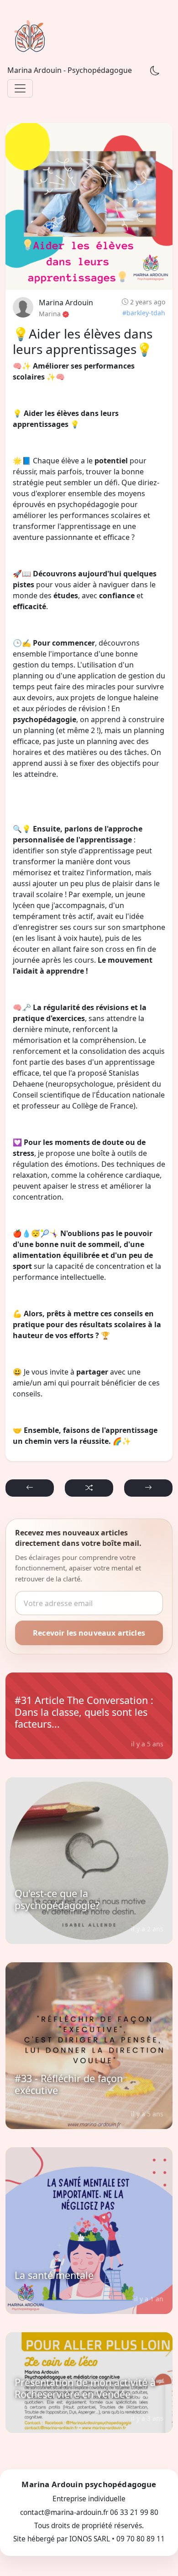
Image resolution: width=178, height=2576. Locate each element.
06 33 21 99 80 (134, 2512)
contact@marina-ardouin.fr (64, 2512)
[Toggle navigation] (20, 88)
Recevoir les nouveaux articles (89, 1633)
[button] (30, 1488)
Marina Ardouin (66, 303)
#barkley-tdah (144, 313)
